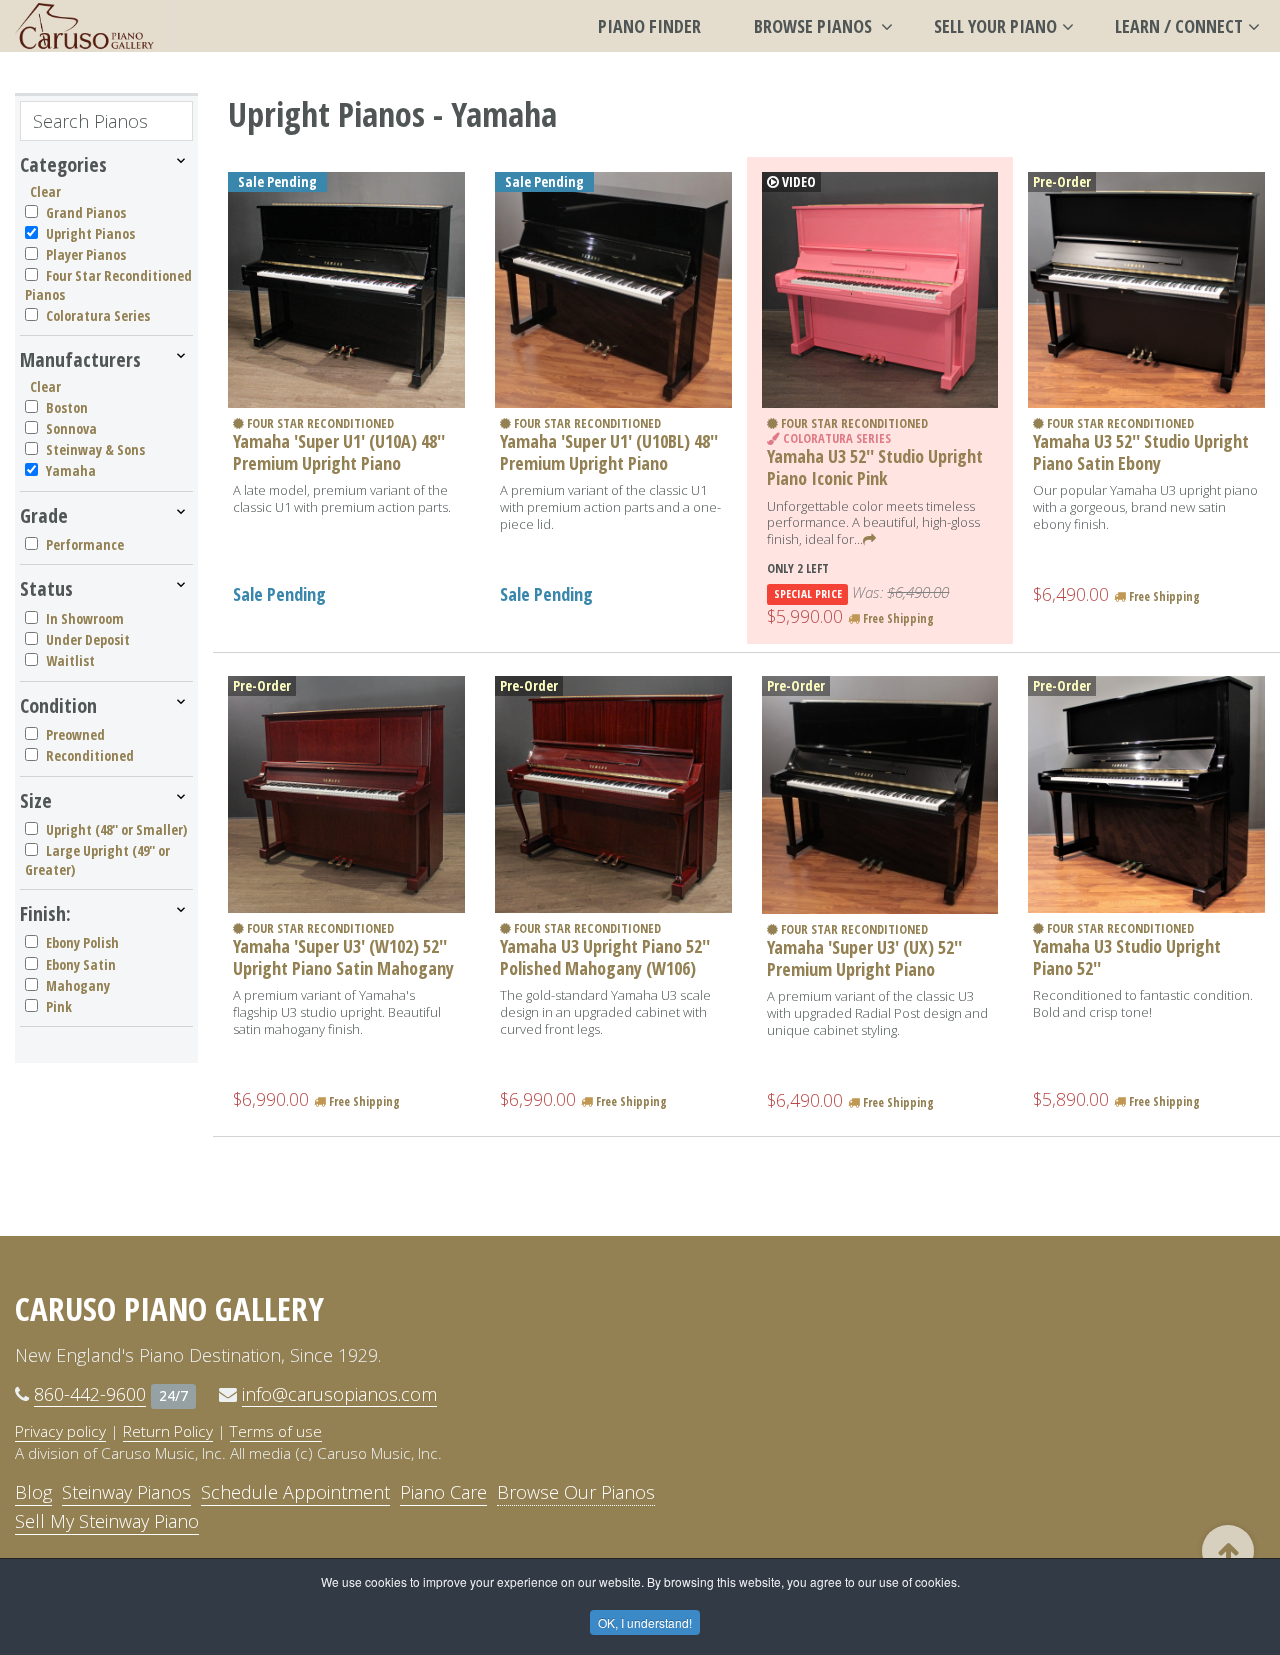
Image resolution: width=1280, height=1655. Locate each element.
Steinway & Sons (95, 449)
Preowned (75, 734)
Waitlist (70, 660)
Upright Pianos (90, 233)
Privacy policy (60, 1431)
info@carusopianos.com (339, 1394)
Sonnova (71, 428)
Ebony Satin (81, 964)
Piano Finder (649, 26)
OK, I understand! (645, 1622)
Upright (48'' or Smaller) (116, 829)
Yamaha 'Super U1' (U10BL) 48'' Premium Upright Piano (609, 452)
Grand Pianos (86, 212)
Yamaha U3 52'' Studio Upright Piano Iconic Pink (875, 467)
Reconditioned (90, 755)
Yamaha (71, 470)
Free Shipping (897, 618)
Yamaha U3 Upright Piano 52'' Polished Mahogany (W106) (605, 957)
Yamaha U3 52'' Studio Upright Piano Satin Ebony (1141, 452)
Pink (59, 1006)
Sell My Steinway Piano (107, 1521)
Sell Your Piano (995, 26)
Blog (33, 1492)
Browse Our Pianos (576, 1492)
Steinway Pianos (126, 1492)
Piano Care (443, 1492)
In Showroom (85, 618)
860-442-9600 (90, 1394)
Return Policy (168, 1431)
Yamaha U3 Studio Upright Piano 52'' (1127, 957)
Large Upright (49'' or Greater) (97, 859)
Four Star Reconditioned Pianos (108, 284)
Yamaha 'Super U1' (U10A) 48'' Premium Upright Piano (339, 452)
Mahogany (78, 985)
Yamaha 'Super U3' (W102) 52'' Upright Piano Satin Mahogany (343, 957)
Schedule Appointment (295, 1492)
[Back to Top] (1228, 1551)
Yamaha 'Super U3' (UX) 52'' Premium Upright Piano (864, 958)
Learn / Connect (1179, 26)
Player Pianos (86, 254)
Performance (85, 544)
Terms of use (276, 1431)
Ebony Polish (82, 942)
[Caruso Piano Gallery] (85, 26)
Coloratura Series (98, 315)
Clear (45, 191)
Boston (67, 407)
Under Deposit (88, 639)
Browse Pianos (815, 26)
